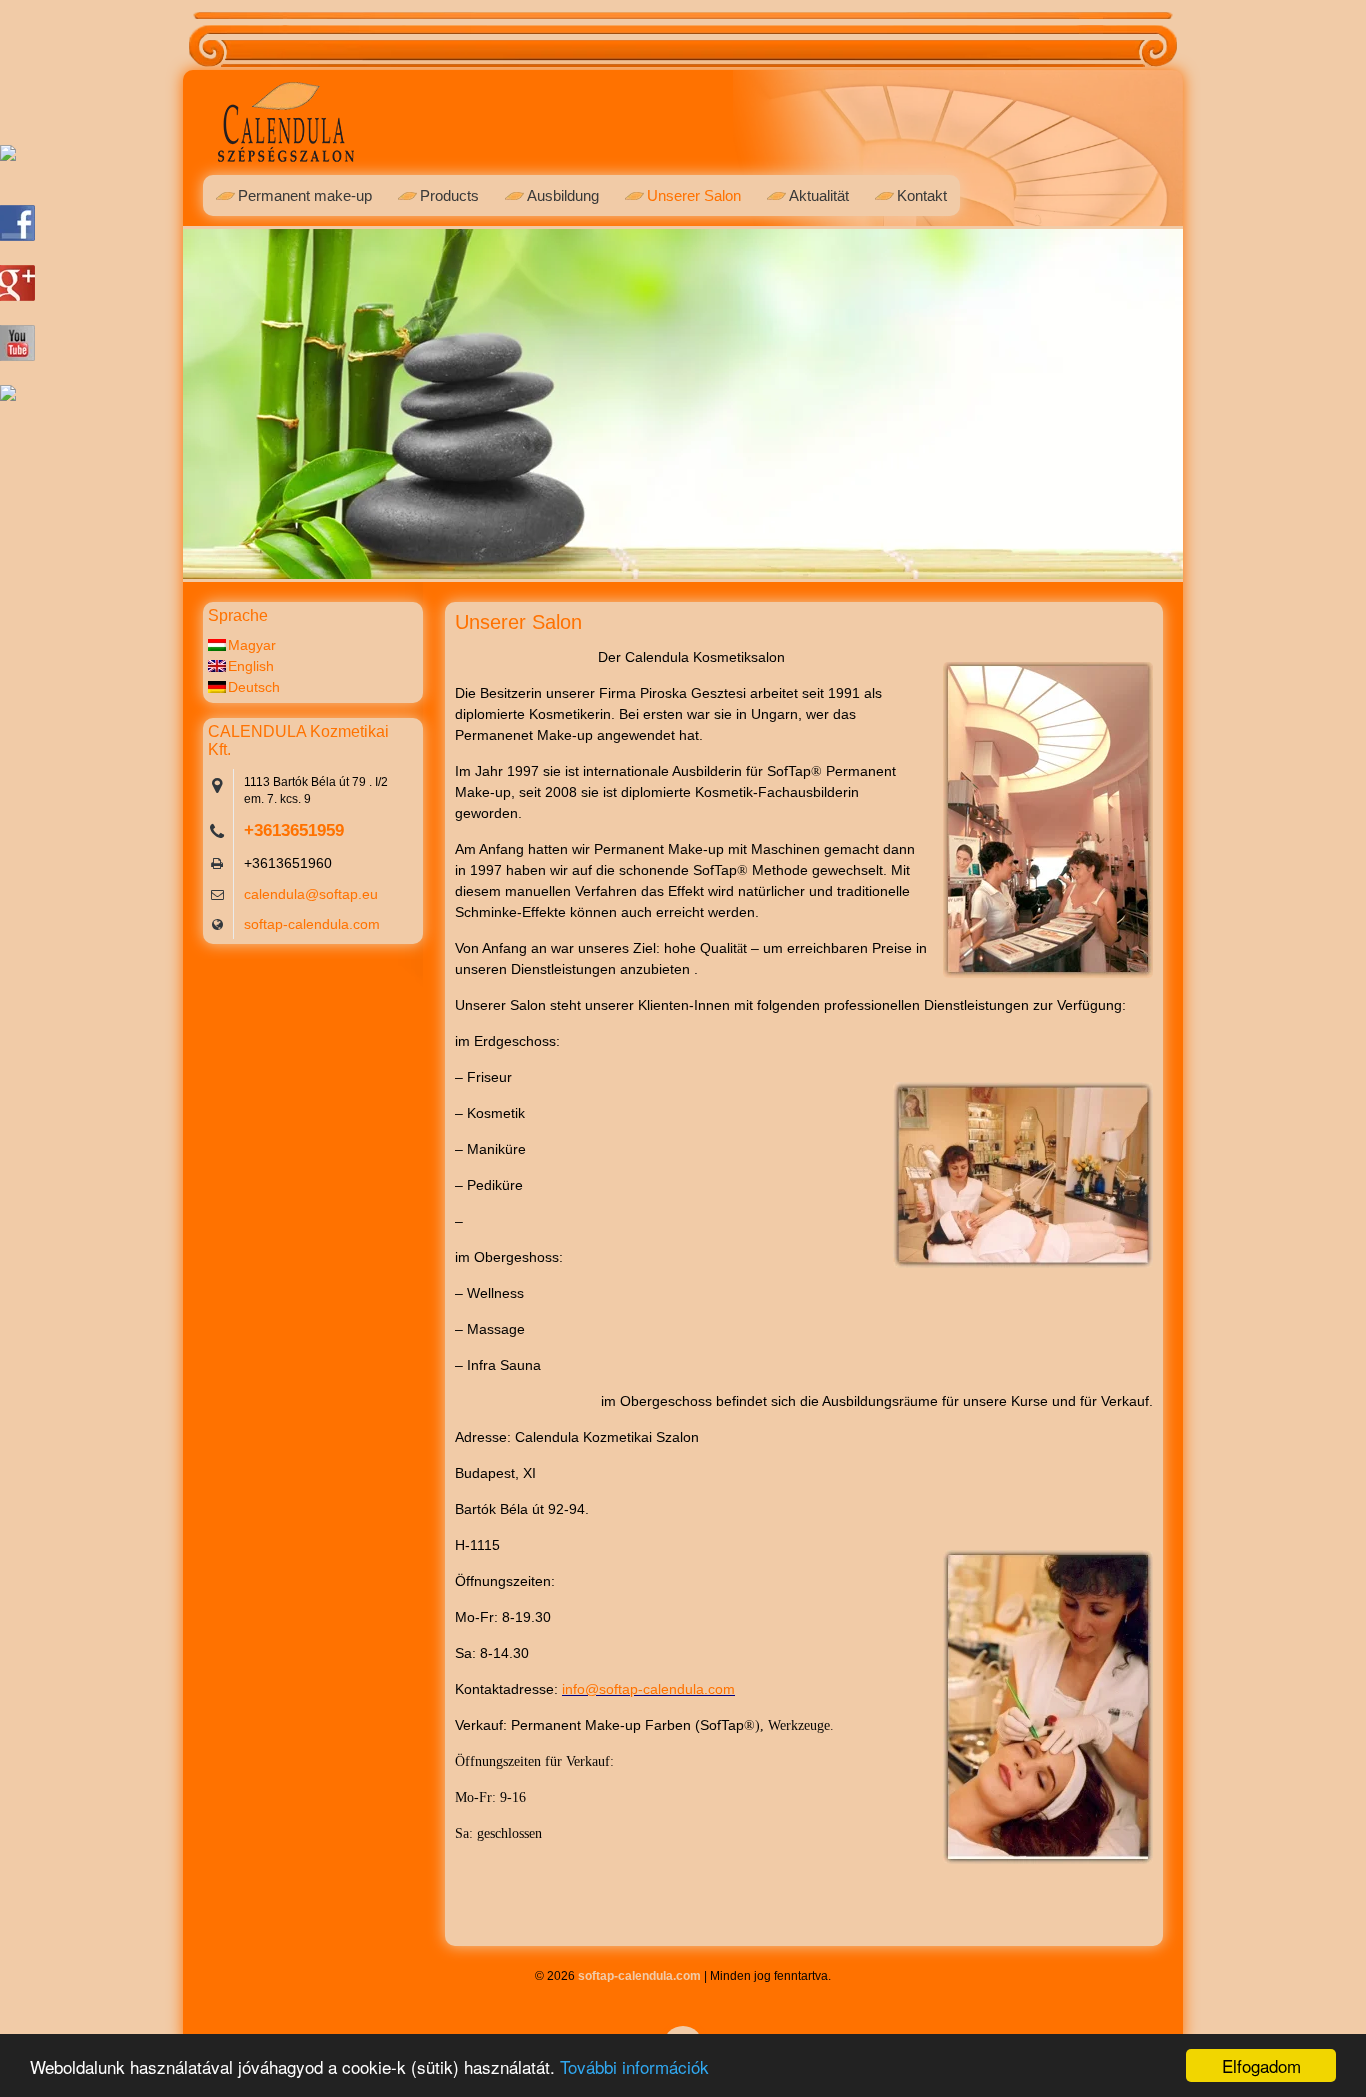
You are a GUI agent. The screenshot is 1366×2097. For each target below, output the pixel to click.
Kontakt (922, 195)
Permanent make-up (305, 195)
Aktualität (819, 195)
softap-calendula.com (312, 924)
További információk (634, 2066)
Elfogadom (1261, 2065)
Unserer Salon (694, 195)
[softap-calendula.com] (286, 148)
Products (449, 195)
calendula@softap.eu (311, 894)
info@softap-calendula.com (648, 1689)
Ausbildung (563, 195)
